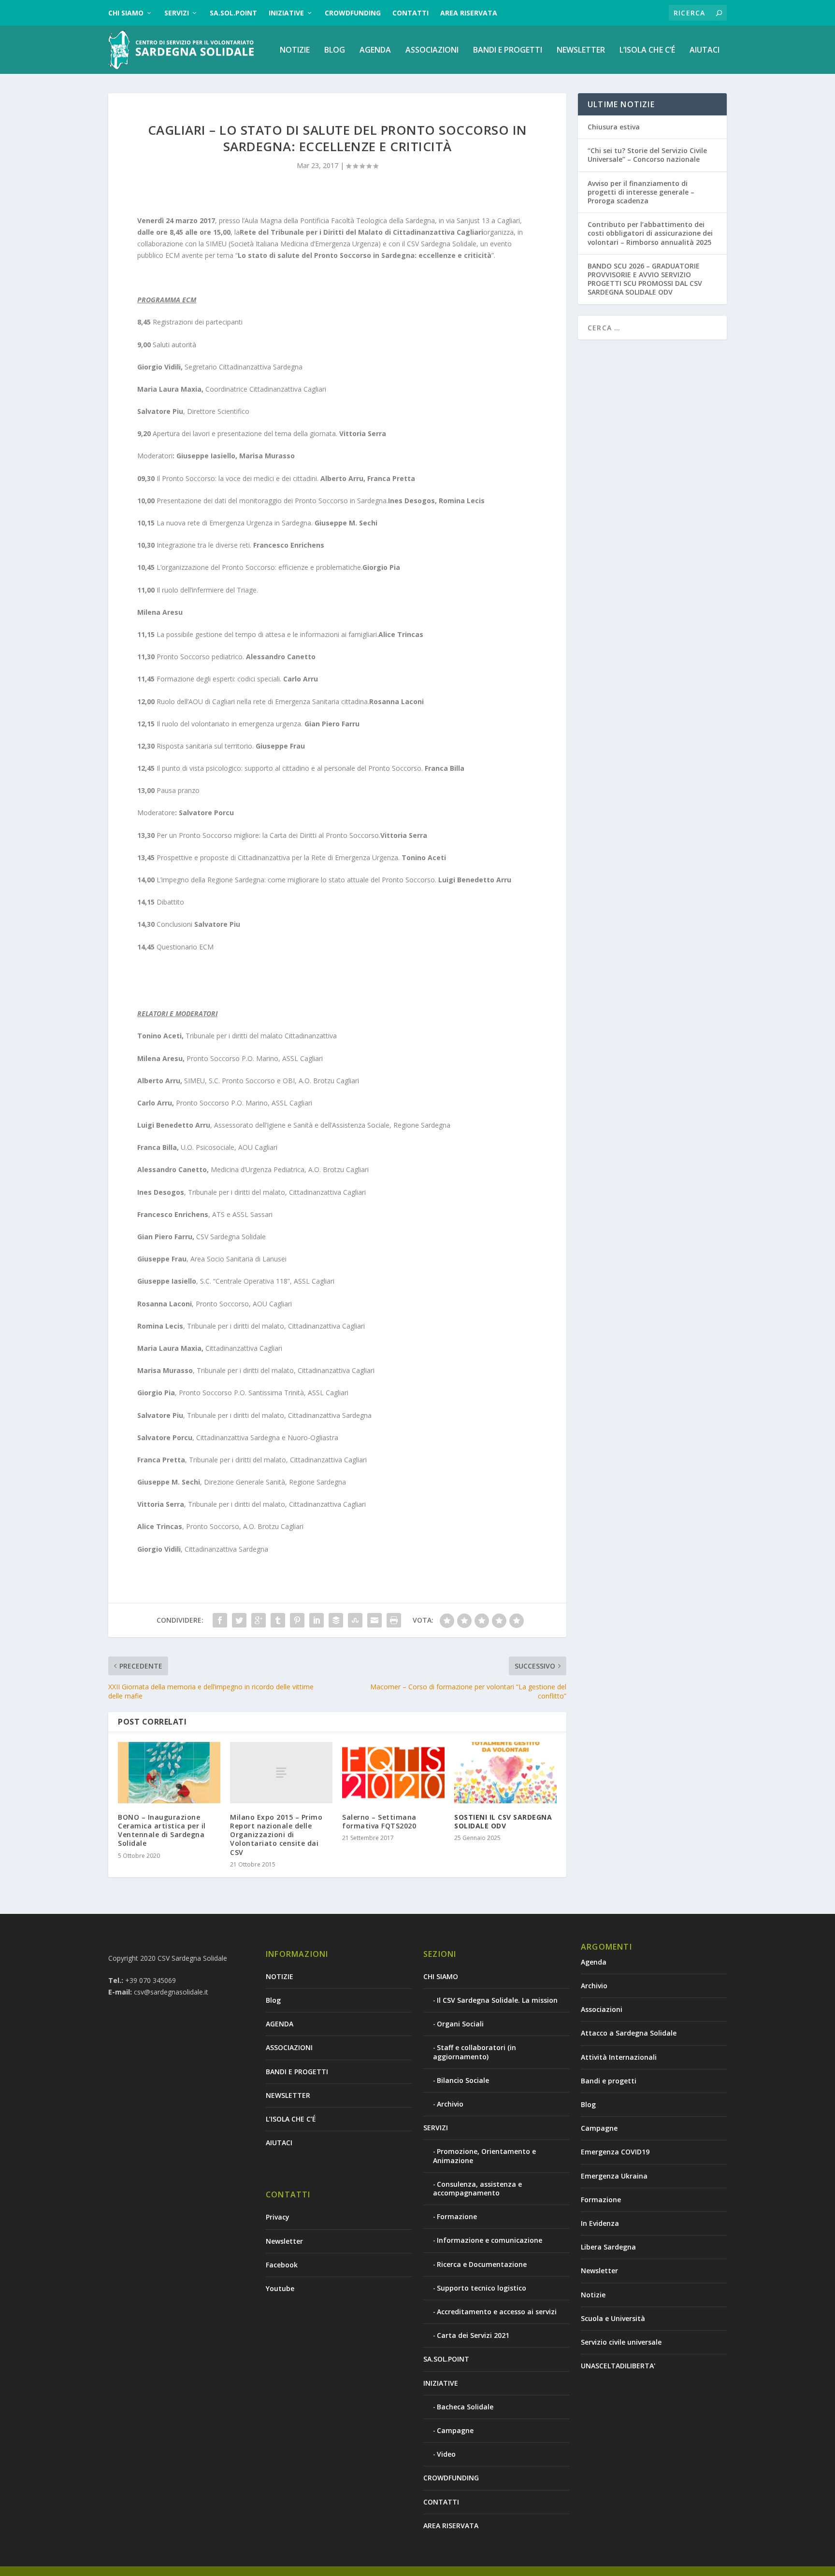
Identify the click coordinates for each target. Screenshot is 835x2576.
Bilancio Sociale (463, 2080)
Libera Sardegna (608, 2247)
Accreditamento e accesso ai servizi (497, 2312)
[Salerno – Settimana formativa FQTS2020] (393, 1773)
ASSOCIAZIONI (432, 50)
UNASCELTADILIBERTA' (618, 2366)
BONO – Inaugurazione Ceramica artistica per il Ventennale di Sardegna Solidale (162, 1830)
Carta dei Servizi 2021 (473, 2335)
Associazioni (602, 2009)
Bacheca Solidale (465, 2407)
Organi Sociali (460, 2024)
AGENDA (375, 50)
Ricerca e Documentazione (482, 2264)
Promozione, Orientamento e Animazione (484, 2156)
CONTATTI (410, 13)
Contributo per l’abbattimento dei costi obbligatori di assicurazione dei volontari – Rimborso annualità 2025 (650, 233)
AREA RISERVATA (469, 13)
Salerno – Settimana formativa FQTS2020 (379, 1821)
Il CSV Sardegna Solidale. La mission (497, 2000)
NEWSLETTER (581, 50)
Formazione (457, 2216)
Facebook (282, 2265)
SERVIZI (177, 13)
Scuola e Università (613, 2318)
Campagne (455, 2430)
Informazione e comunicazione (489, 2240)
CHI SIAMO (126, 13)
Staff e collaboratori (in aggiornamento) (475, 2052)
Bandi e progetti (609, 2081)
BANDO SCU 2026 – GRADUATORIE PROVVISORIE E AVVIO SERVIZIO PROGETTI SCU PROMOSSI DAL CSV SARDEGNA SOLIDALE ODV (645, 279)
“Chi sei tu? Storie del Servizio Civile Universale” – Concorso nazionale (647, 155)
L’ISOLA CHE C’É (647, 50)
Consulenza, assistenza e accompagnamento (477, 2188)
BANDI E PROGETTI (508, 50)
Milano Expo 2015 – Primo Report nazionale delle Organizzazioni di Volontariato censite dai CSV (276, 1835)
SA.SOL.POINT (233, 13)
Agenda (594, 1962)
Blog (335, 50)
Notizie (593, 2295)
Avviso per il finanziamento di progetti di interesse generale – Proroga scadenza (641, 192)
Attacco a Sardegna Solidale (629, 2033)
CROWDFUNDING (353, 13)
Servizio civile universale (621, 2342)
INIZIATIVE (286, 13)
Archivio (450, 2104)
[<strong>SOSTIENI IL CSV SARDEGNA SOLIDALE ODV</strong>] (505, 1773)
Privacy (278, 2217)
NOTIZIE (295, 50)
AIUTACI (705, 50)
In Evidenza (600, 2223)
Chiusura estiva (614, 127)
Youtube (280, 2288)
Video (446, 2454)
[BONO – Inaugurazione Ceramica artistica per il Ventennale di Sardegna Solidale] (169, 1773)
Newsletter (284, 2241)
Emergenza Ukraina (614, 2176)
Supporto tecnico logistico (482, 2288)
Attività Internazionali (619, 2057)
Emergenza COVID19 (615, 2152)
